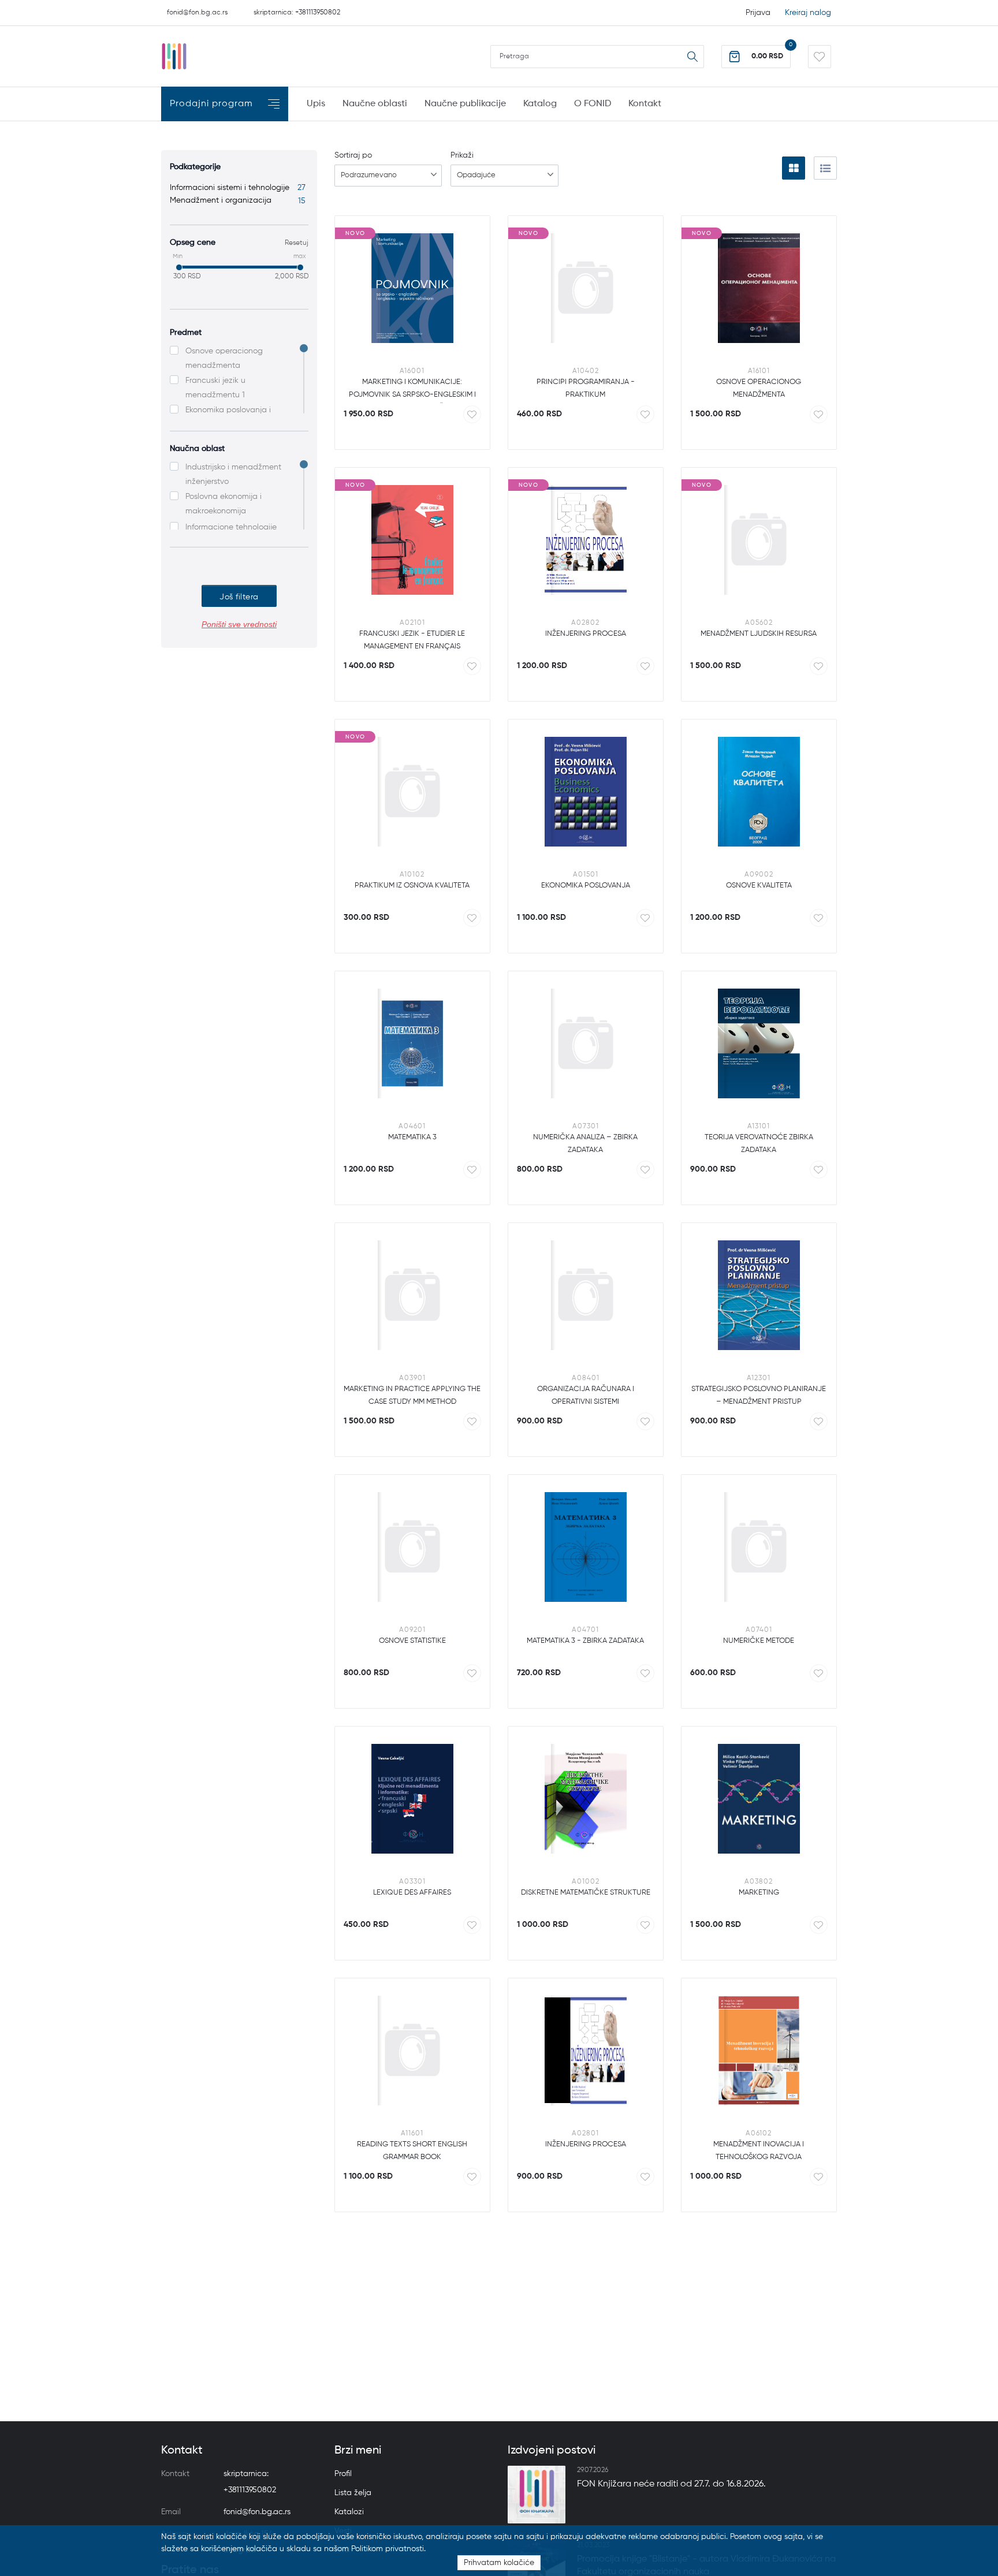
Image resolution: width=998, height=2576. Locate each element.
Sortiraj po (353, 155)
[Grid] (794, 168)
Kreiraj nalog (808, 13)
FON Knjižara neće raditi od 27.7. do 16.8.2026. (671, 2484)
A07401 (759, 1630)
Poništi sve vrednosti (239, 624)
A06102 (759, 2134)
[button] (756, 57)
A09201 (412, 1630)
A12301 (759, 1378)
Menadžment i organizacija (238, 200)
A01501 (586, 875)
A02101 (412, 623)
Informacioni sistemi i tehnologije (238, 188)
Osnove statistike (412, 1641)
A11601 (412, 2134)
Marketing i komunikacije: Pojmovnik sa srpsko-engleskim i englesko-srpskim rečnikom (412, 395)
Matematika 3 (412, 1137)
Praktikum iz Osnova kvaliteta (412, 886)
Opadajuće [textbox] (476, 175)
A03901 (412, 1378)
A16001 (412, 371)
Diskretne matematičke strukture (586, 1893)
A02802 (585, 623)
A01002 (586, 1882)
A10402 (586, 371)
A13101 (759, 1127)
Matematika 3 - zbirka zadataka (585, 1641)
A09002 (759, 875)
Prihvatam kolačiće (499, 2563)
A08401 (586, 1378)
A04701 (585, 1630)
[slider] (179, 267)
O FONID (593, 104)
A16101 (759, 371)
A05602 (759, 623)
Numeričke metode (759, 1641)
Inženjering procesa (586, 634)
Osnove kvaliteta (759, 886)
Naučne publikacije (465, 104)
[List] (825, 168)
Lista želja (353, 2493)
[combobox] (388, 176)
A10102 (412, 875)
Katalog (540, 104)
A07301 (586, 1127)
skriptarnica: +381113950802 (297, 13)
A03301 (412, 1882)
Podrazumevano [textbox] (369, 175)
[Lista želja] (820, 57)
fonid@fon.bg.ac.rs (197, 13)
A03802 (759, 1882)
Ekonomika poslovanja (586, 886)
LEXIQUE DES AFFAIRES (412, 1893)
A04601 (412, 1127)
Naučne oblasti (375, 104)
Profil (343, 2474)
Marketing (759, 1893)
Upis (316, 104)
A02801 (585, 2134)
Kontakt (645, 104)
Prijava (758, 13)
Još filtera (239, 597)
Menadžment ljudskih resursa (759, 634)
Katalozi (349, 2512)
